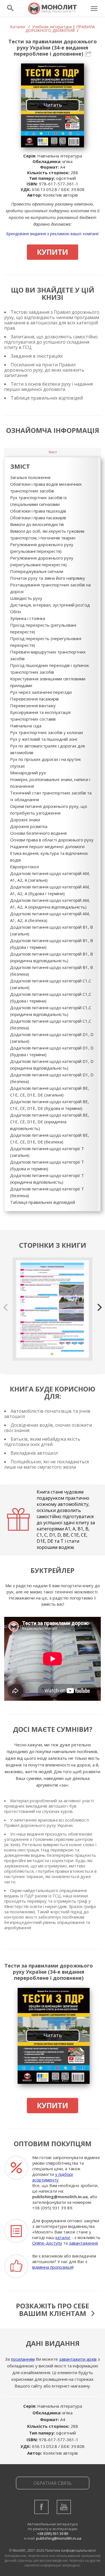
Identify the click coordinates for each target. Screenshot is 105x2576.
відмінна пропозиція (53, 2267)
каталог (63, 2237)
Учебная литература (52, 27)
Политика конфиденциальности (70, 2550)
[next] (99, 1307)
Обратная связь (53, 2483)
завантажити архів (78, 2359)
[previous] (6, 1307)
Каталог (18, 27)
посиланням (23, 2359)
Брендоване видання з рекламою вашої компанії (53, 234)
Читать (53, 105)
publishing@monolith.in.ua (60, 2197)
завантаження (83, 2243)
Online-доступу (47, 2243)
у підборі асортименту (53, 2177)
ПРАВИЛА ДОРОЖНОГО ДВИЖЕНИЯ (60, 29)
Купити (53, 252)
